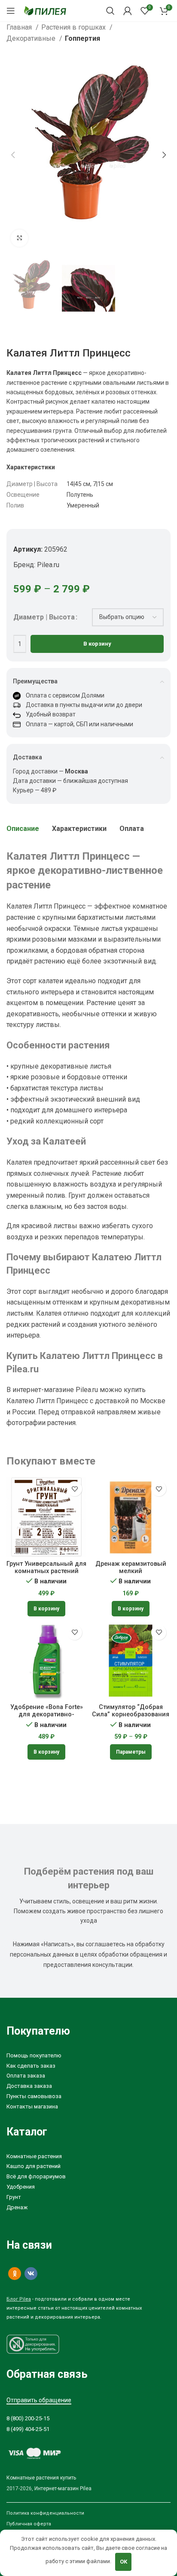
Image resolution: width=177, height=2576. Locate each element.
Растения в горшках (74, 27)
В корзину (97, 644)
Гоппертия (82, 38)
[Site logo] (45, 10)
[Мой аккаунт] (128, 11)
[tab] (23, 829)
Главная (20, 27)
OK (124, 2562)
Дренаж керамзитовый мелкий (131, 1567)
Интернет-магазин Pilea (63, 2488)
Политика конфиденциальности (45, 2513)
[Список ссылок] (88, 2056)
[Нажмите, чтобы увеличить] (19, 238)
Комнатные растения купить (41, 2478)
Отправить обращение (39, 2400)
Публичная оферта (29, 2524)
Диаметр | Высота (44, 617)
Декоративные (32, 38)
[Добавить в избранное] (75, 1489)
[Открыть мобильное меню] (11, 11)
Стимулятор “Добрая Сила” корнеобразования (131, 1711)
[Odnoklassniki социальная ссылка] (15, 2274)
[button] (46, 1609)
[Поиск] (110, 11)
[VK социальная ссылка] (31, 2274)
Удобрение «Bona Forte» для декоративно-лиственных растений (47, 1715)
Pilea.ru (48, 565)
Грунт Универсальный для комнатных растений (46, 1567)
